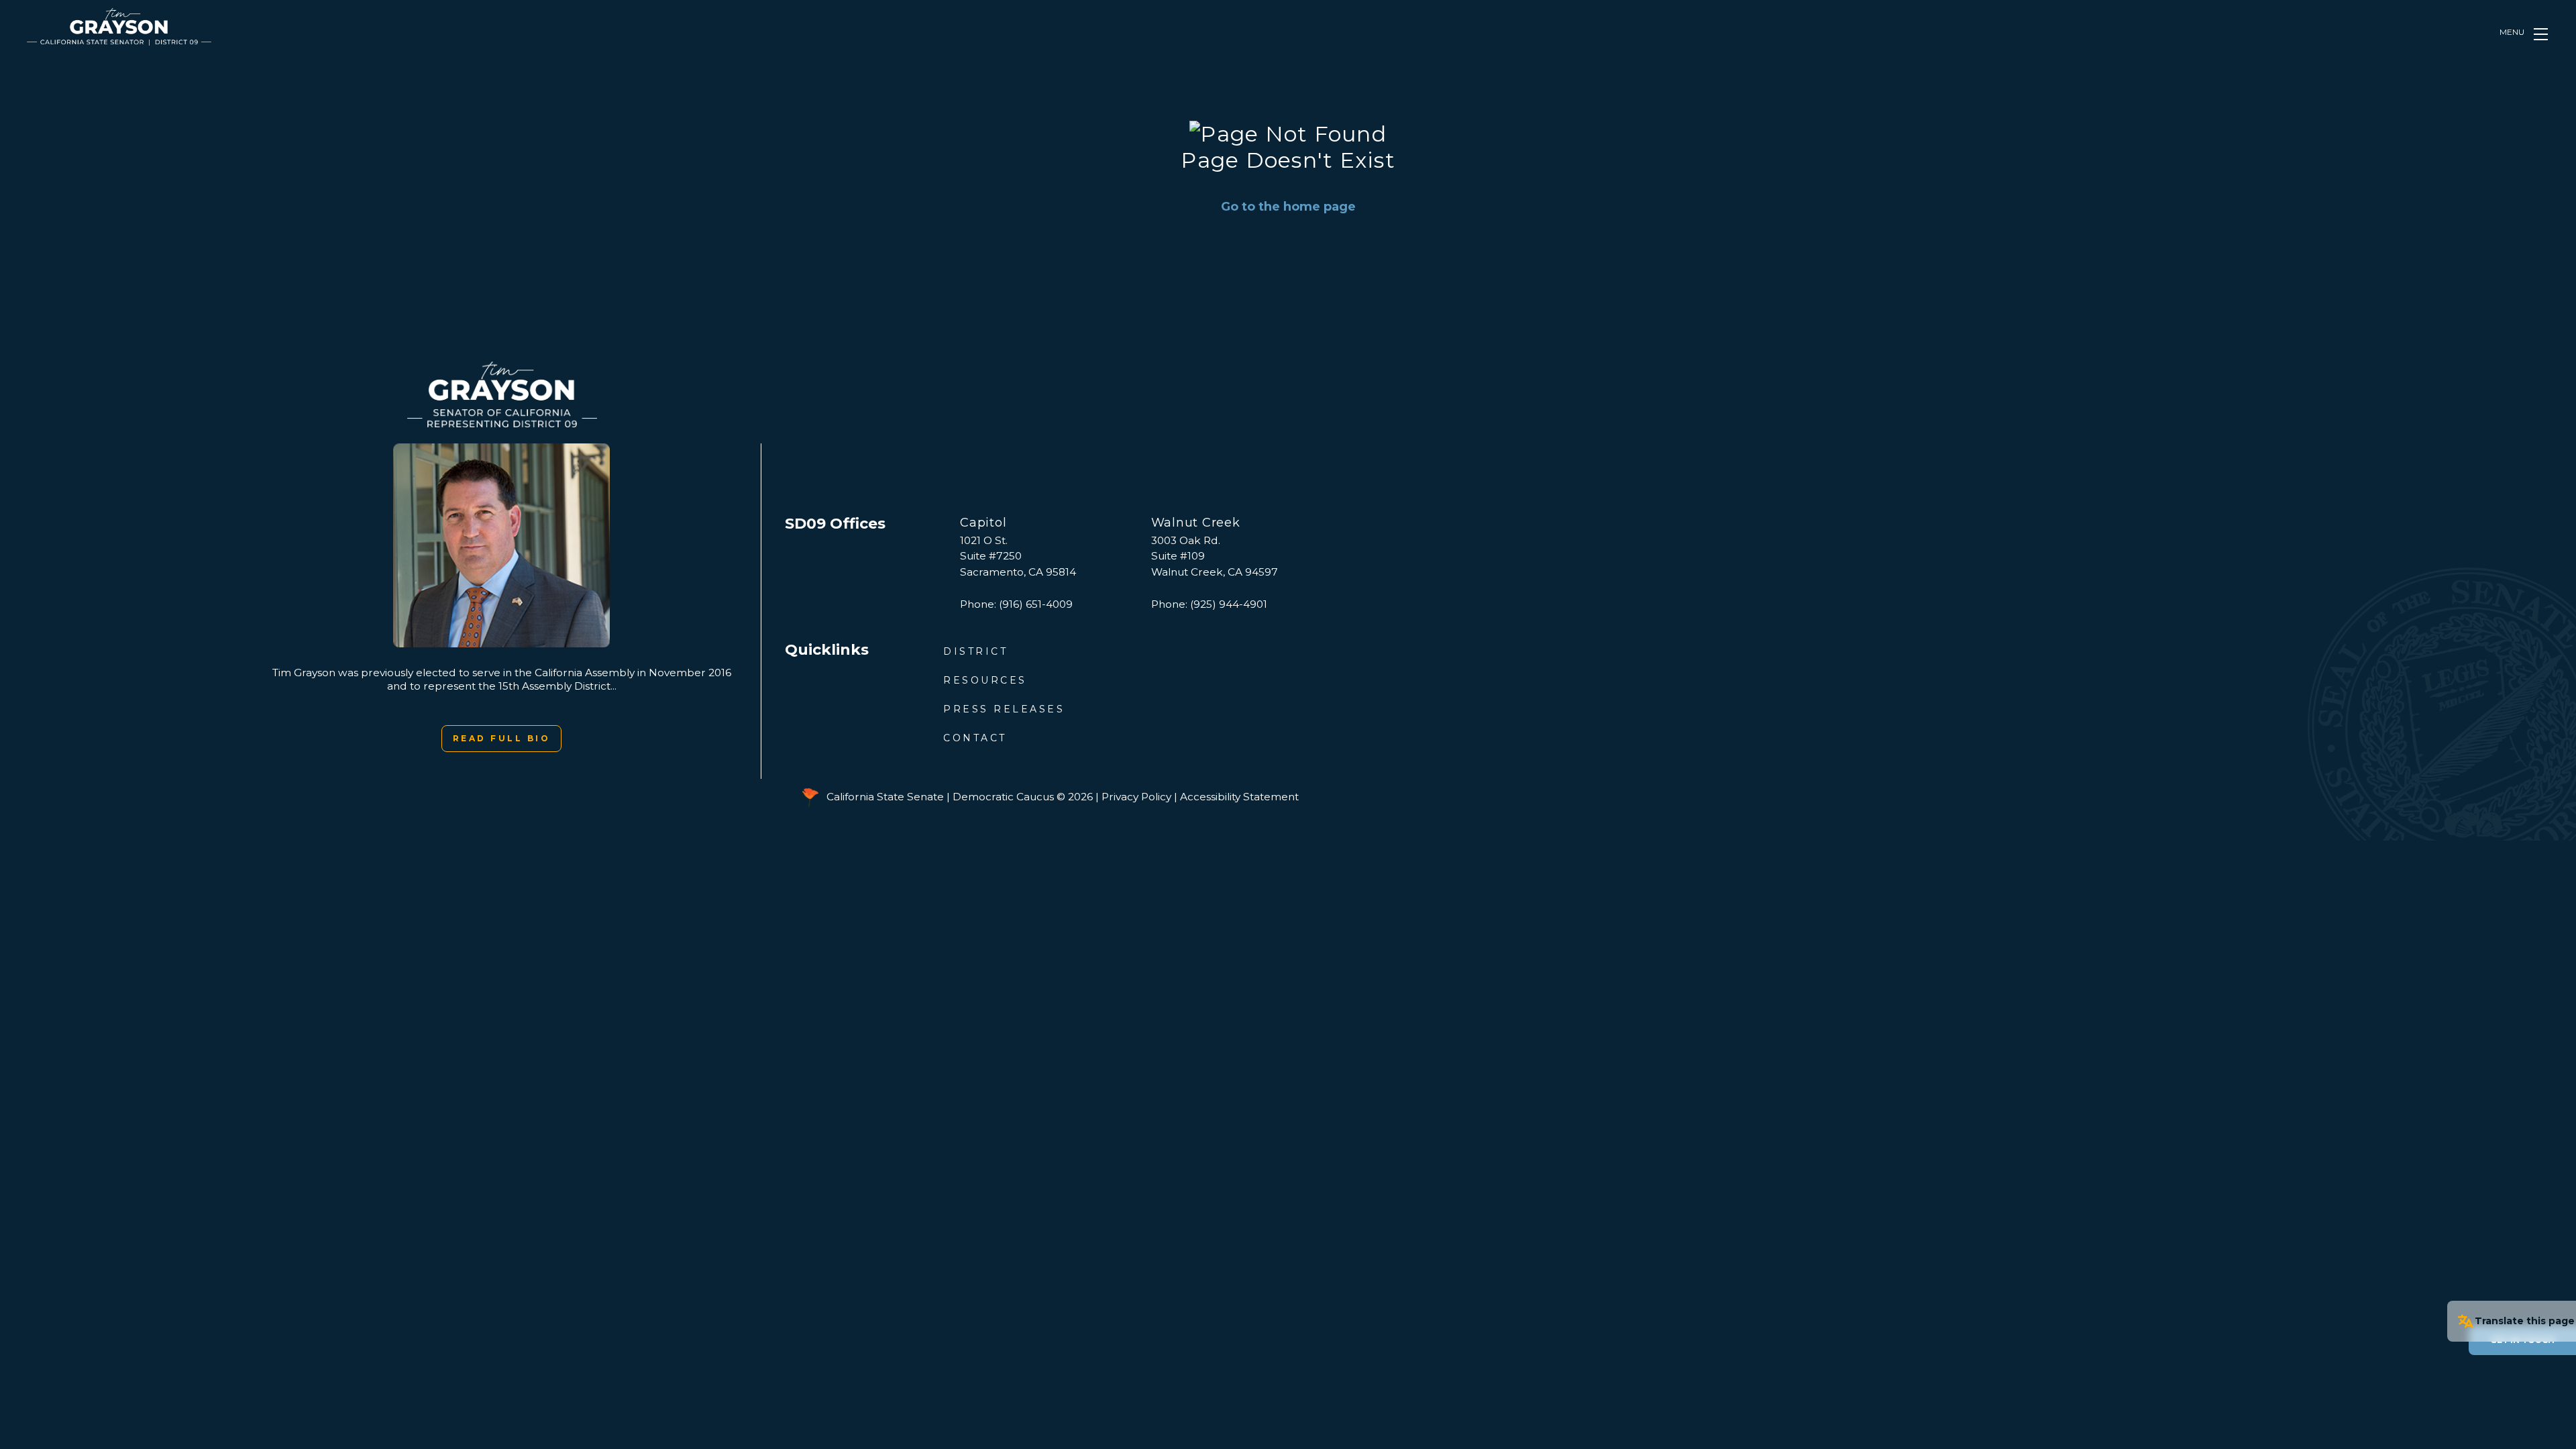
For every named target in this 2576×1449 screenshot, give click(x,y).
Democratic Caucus (1003, 797)
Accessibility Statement (1239, 797)
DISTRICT (975, 651)
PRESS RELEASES (1004, 709)
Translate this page (2525, 1321)
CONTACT (975, 738)
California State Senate (885, 797)
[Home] (119, 27)
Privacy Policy (1136, 797)
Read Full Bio (502, 738)
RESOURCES (985, 680)
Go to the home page (1288, 207)
